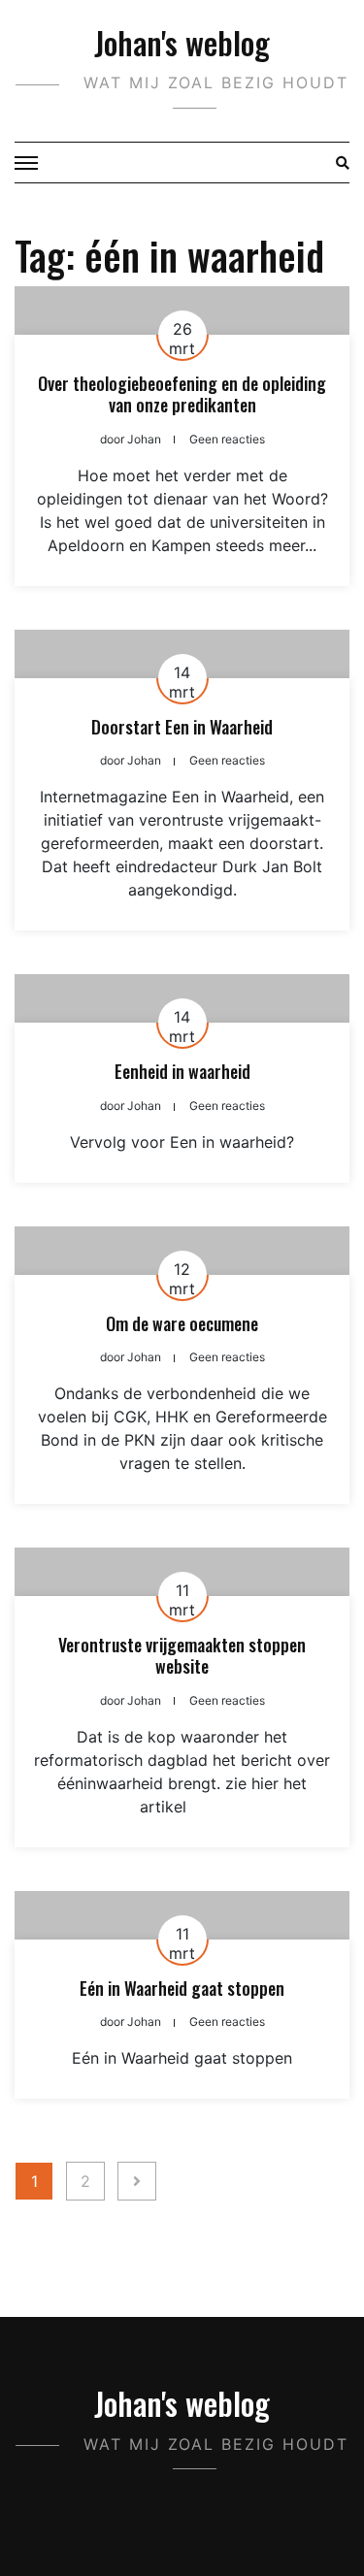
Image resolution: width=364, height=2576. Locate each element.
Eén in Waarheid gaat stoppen (182, 1988)
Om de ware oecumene (182, 1323)
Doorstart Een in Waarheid (182, 727)
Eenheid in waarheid (182, 1071)
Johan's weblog (182, 42)
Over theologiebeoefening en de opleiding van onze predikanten (182, 394)
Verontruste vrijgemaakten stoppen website (182, 1655)
